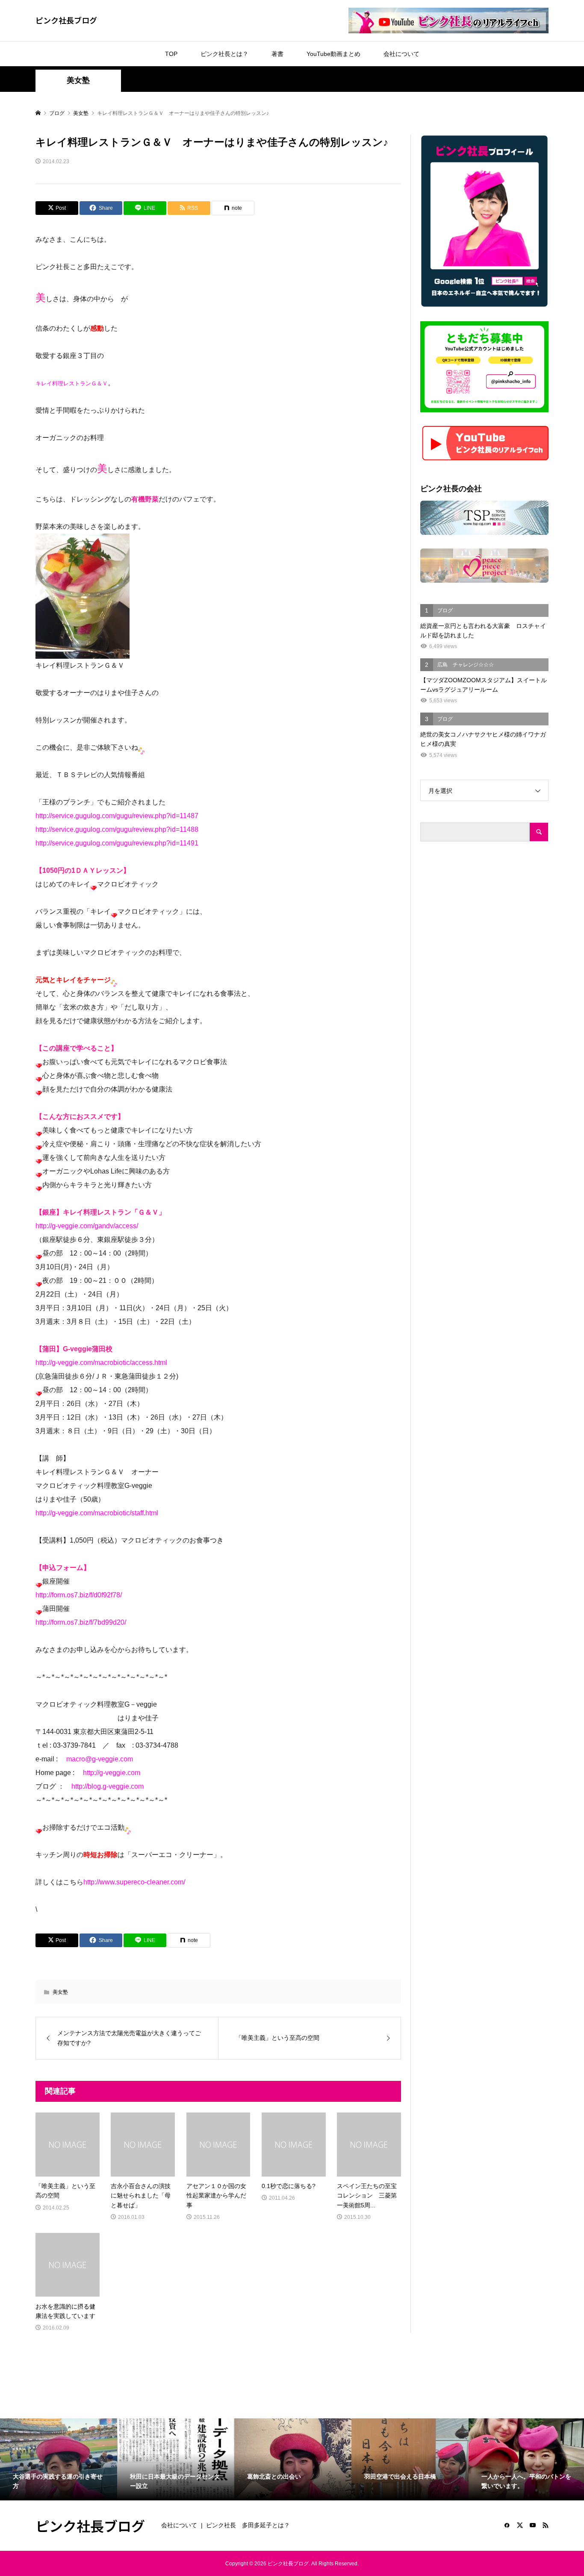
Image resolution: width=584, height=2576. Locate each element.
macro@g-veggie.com (100, 1759)
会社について (401, 54)
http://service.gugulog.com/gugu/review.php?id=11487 (117, 816)
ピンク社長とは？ (224, 54)
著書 (277, 54)
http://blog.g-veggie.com (108, 1786)
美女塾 (78, 80)
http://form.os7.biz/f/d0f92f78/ (79, 1595)
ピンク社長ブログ (66, 20)
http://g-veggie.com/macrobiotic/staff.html (97, 1513)
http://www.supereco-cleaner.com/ (134, 1882)
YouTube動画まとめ (333, 54)
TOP (171, 54)
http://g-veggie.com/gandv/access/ (87, 1226)
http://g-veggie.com (112, 1773)
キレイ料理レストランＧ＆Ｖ (72, 383)
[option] (59, 2459)
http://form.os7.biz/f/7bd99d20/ (81, 1622)
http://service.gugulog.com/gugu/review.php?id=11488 (117, 829)
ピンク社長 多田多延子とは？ (248, 2525)
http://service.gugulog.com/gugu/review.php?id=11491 (117, 843)
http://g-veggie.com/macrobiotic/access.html (101, 1363)
